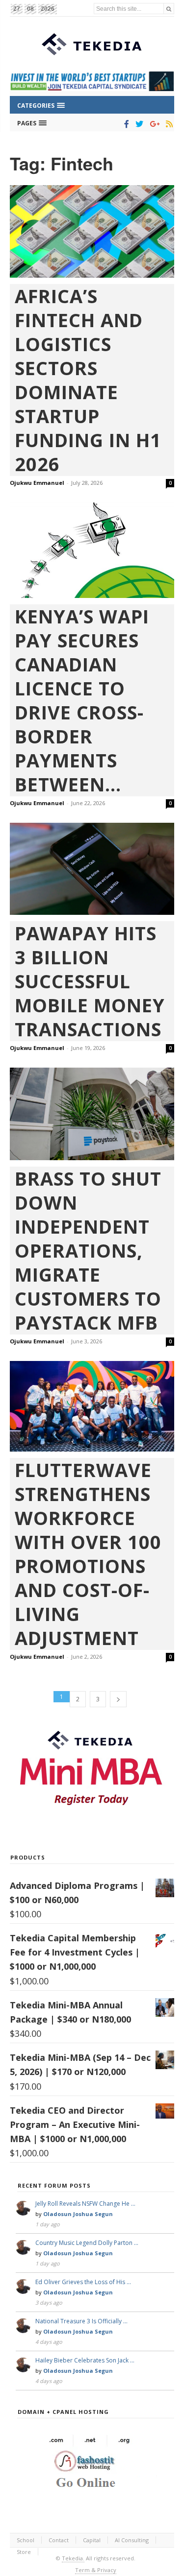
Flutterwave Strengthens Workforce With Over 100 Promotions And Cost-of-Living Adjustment (88, 1554)
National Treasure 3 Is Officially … (81, 2321)
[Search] (169, 9)
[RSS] (168, 124)
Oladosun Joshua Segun (78, 2214)
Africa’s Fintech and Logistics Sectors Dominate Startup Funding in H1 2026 (88, 380)
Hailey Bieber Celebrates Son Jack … (85, 2360)
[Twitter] (138, 124)
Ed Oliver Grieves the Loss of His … (83, 2282)
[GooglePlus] (153, 124)
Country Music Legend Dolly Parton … (87, 2243)
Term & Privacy (96, 2570)
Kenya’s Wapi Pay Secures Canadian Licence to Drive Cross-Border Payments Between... (82, 700)
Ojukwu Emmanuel (37, 483)
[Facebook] (125, 124)
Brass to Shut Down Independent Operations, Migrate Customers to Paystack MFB (88, 1251)
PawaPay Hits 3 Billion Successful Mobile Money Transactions (90, 981)
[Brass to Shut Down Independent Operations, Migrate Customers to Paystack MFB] (92, 1114)
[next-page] (118, 1699)
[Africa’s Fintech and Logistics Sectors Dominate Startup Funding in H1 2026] (92, 231)
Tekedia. (73, 2558)
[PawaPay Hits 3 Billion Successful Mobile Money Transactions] (92, 869)
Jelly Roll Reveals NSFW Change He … (85, 2204)
